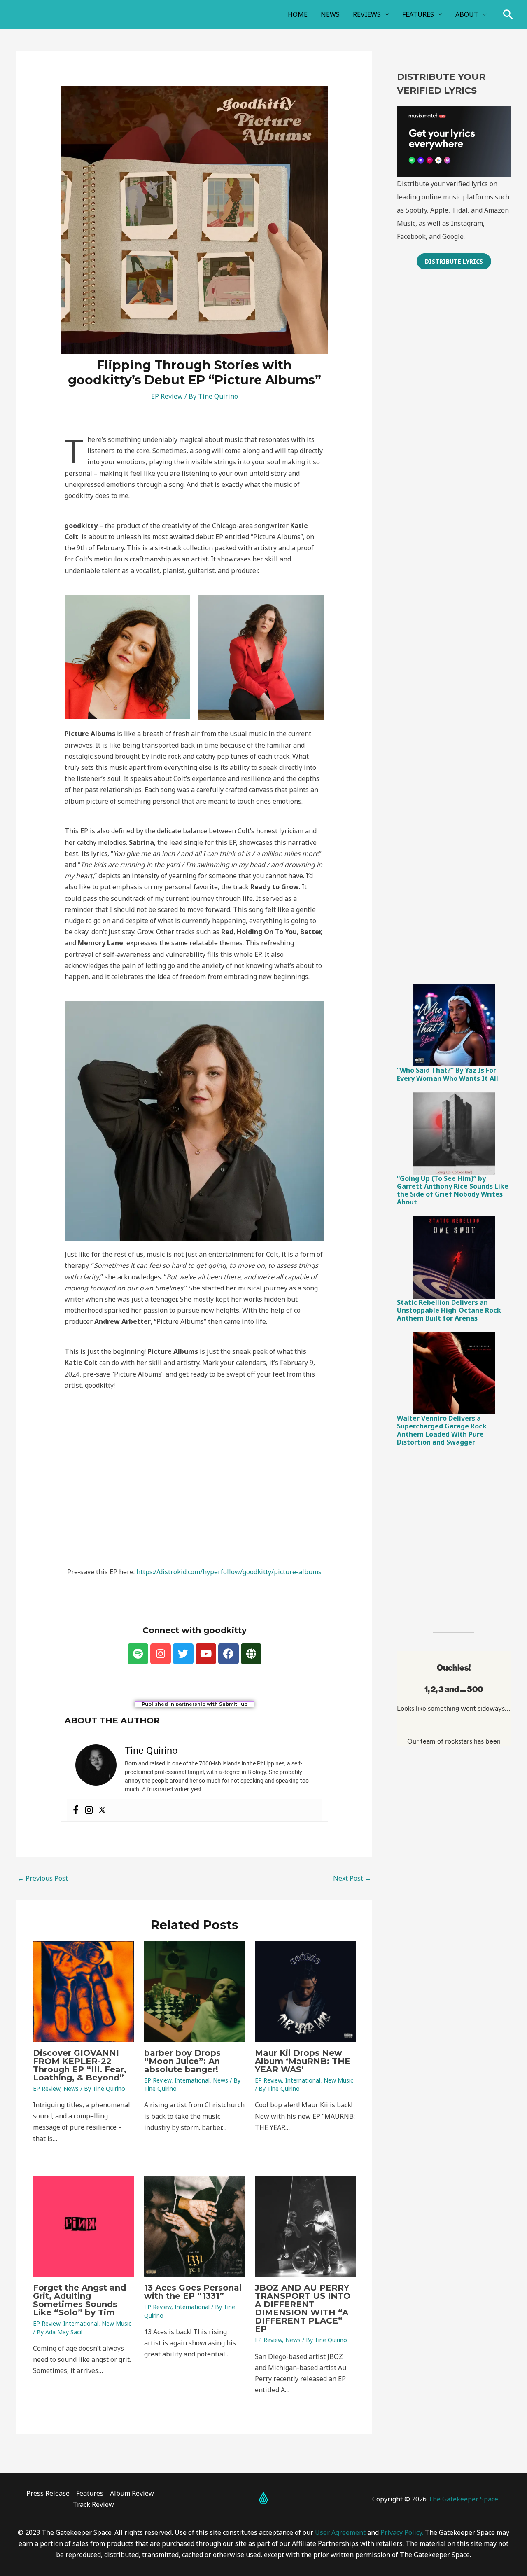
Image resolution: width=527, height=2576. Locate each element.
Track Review (93, 2504)
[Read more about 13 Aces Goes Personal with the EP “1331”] (195, 2226)
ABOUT (467, 14)
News (71, 2089)
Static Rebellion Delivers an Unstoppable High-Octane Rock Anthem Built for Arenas (449, 1310)
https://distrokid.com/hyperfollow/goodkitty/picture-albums (229, 1572)
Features (90, 2493)
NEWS (330, 14)
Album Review (132, 2493)
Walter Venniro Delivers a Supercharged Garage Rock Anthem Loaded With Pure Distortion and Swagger (442, 1430)
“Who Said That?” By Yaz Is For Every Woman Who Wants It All (448, 1074)
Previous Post (43, 1878)
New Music (338, 2080)
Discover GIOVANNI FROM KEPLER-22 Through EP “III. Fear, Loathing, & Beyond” (80, 2065)
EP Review (167, 396)
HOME (298, 14)
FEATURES (418, 14)
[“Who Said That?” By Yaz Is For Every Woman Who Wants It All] (454, 1025)
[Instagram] (89, 1810)
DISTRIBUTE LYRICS (454, 261)
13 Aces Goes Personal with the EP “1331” (193, 2292)
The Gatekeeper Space (463, 2499)
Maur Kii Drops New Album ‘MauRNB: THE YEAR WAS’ (303, 2061)
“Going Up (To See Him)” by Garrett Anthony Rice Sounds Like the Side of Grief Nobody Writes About (453, 1190)
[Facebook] (76, 1810)
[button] (508, 14)
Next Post (352, 1878)
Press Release (48, 2493)
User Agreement (340, 2532)
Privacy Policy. (402, 2532)
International (192, 2080)
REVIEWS (367, 14)
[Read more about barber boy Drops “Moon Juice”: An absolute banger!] (195, 1991)
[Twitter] (102, 1810)
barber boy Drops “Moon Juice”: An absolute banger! (182, 2061)
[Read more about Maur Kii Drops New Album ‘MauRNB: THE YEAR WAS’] (305, 1991)
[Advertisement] (454, 410)
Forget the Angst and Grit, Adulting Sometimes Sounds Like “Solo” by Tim (79, 2300)
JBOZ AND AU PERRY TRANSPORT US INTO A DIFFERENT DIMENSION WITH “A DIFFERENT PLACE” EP (303, 2308)
